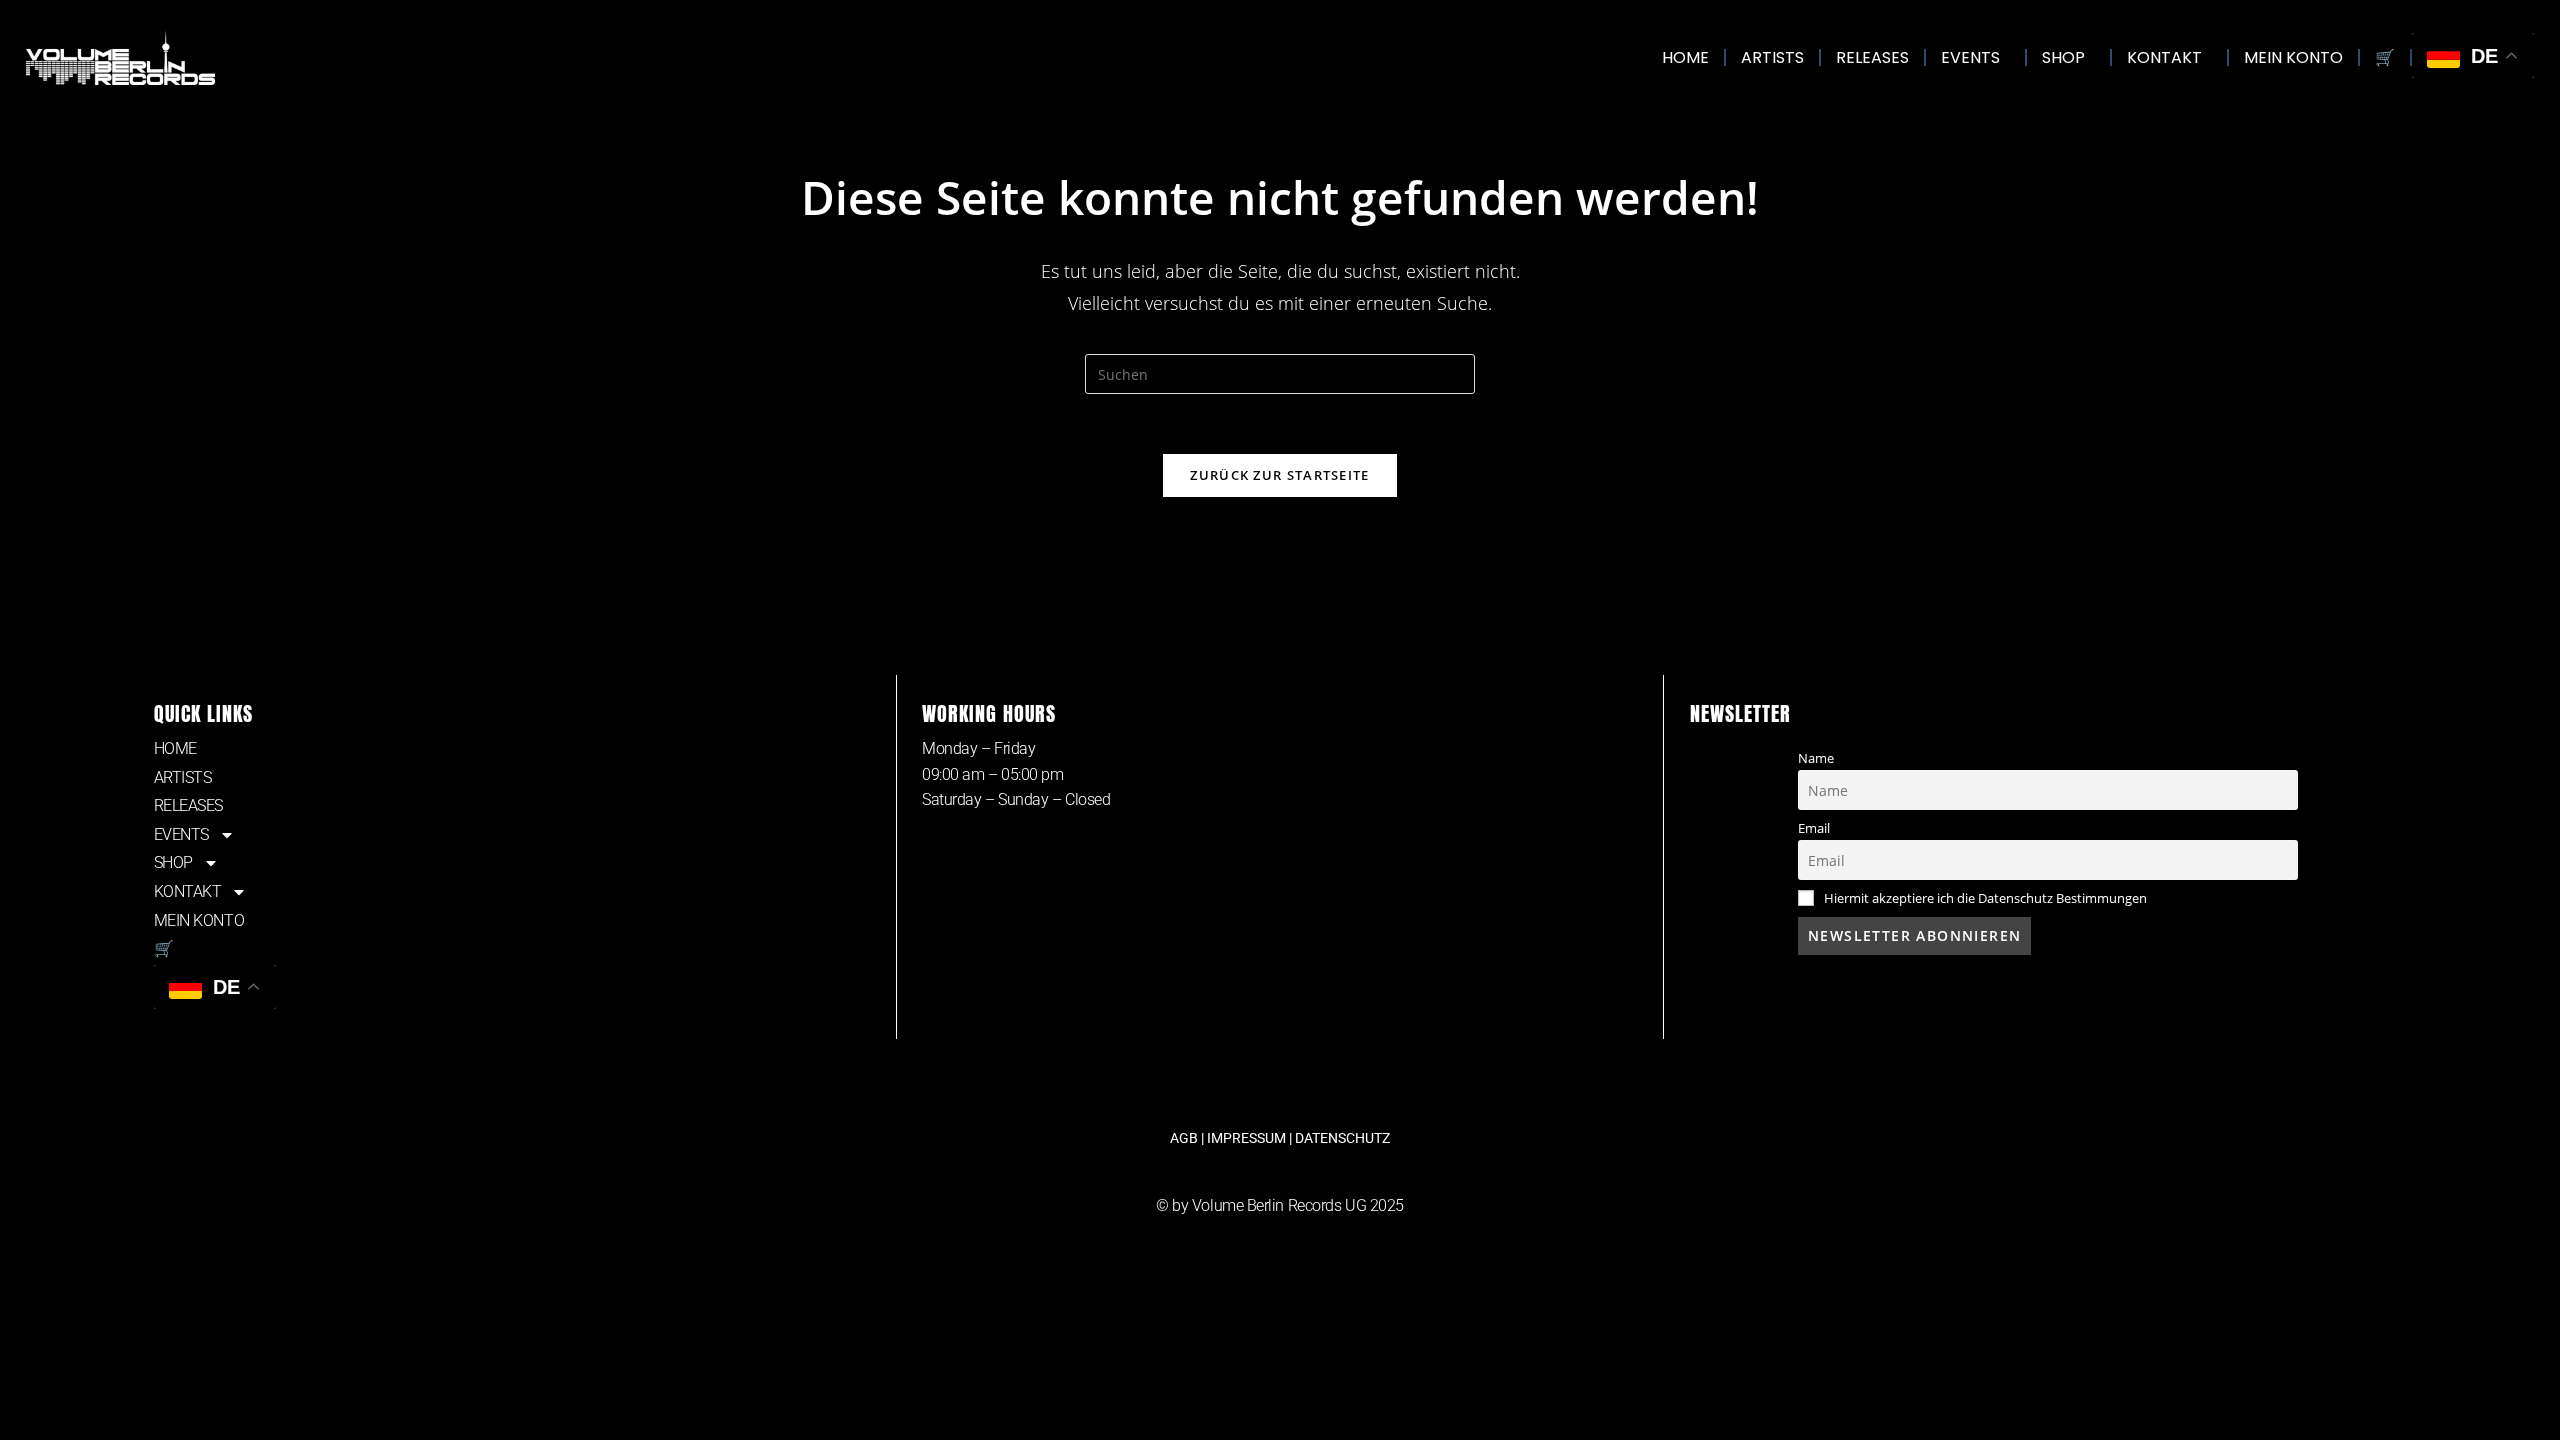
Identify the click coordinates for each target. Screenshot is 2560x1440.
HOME (1685, 57)
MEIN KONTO (2293, 57)
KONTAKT (2164, 57)
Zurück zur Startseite (1279, 475)
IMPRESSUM (1246, 1138)
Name (1816, 758)
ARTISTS (1772, 57)
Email (1814, 828)
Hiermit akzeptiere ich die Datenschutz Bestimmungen (1985, 898)
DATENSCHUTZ (1342, 1138)
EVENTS (1970, 57)
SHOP (2063, 57)
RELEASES (1872, 57)
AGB (1184, 1138)
